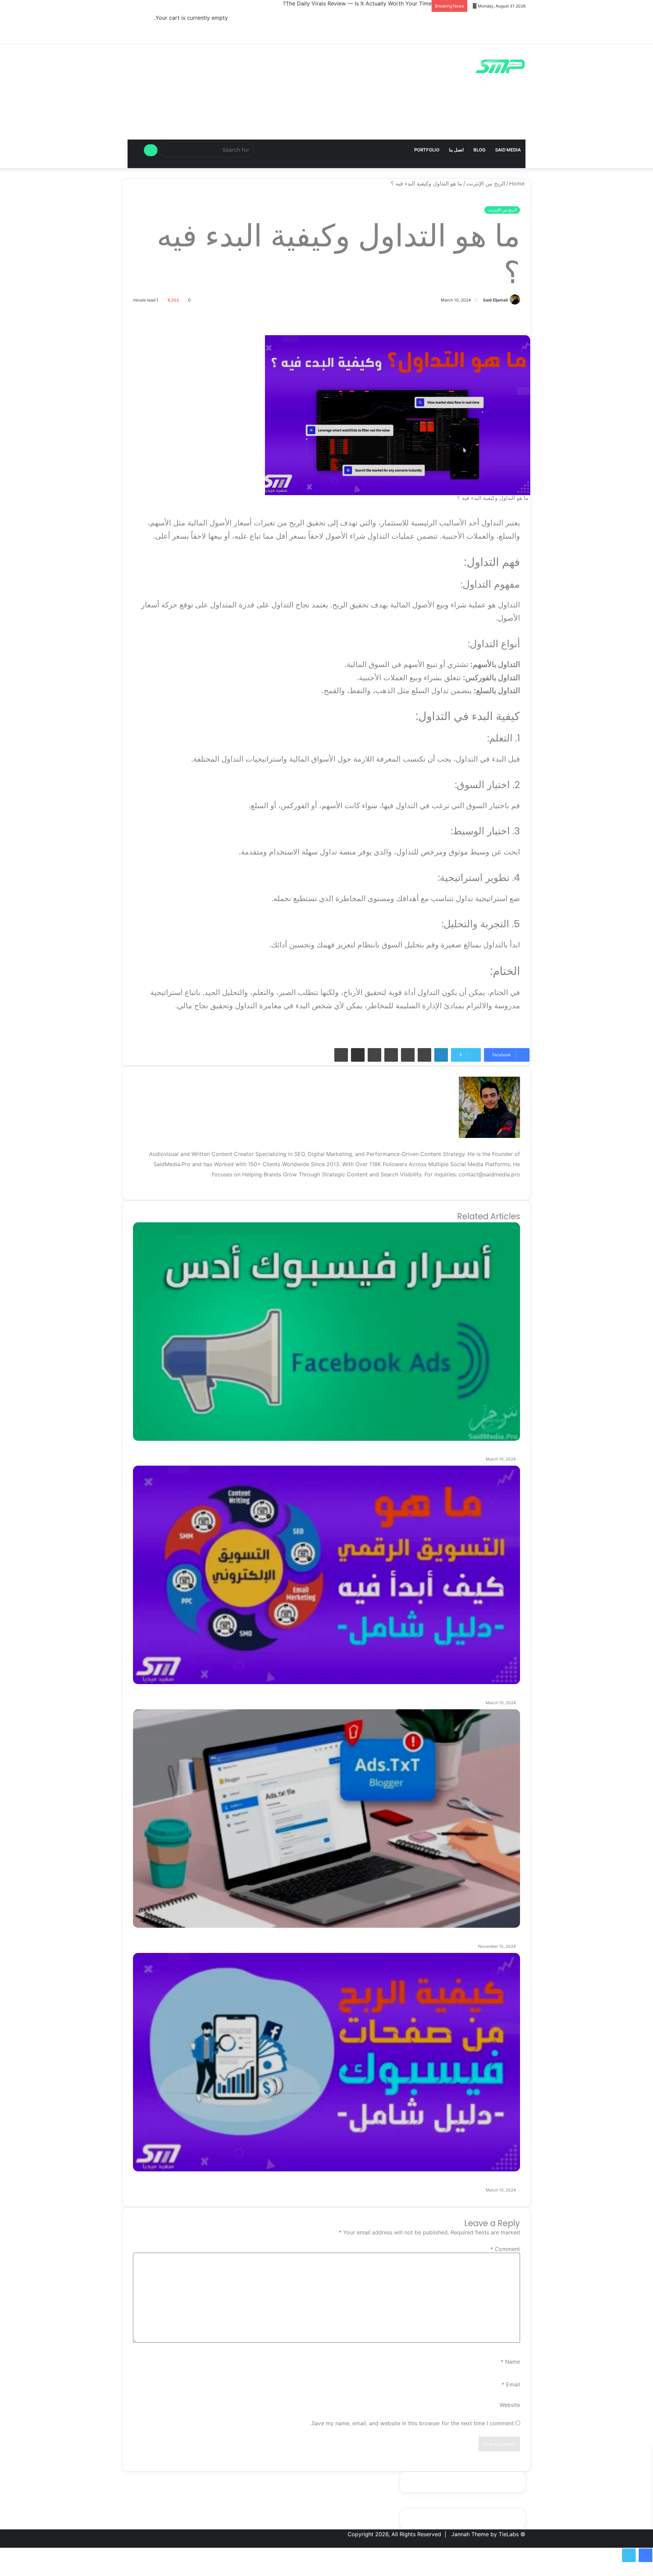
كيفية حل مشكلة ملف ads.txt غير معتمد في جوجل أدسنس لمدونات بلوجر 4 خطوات (377, 1933)
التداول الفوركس (470, 1030)
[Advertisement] (326, 136)
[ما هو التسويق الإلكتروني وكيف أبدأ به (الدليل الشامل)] (326, 1575)
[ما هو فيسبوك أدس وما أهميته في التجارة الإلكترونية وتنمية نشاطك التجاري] (326, 1332)
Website (510, 2405)
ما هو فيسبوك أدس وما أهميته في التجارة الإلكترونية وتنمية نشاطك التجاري (395, 1446)
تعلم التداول (240, 1030)
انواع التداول (280, 1030)
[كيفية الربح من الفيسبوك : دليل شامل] (326, 2062)
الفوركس (315, 1030)
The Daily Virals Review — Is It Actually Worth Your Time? (357, 3)
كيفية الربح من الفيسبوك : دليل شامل (458, 2177)
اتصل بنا (456, 150)
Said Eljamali (495, 300)
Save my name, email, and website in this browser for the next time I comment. (412, 2423)
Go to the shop (208, 30)
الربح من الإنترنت (502, 210)
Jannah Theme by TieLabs (485, 2534)
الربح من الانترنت (358, 1030)
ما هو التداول (199, 1030)
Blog (480, 150)
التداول (509, 1030)
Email (511, 2384)
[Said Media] (500, 66)
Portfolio (427, 150)
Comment (505, 2249)
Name (510, 2362)
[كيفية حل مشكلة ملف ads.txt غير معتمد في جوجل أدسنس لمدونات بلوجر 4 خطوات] (326, 1819)
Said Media (508, 150)
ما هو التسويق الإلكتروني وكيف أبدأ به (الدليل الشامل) (429, 1690)
